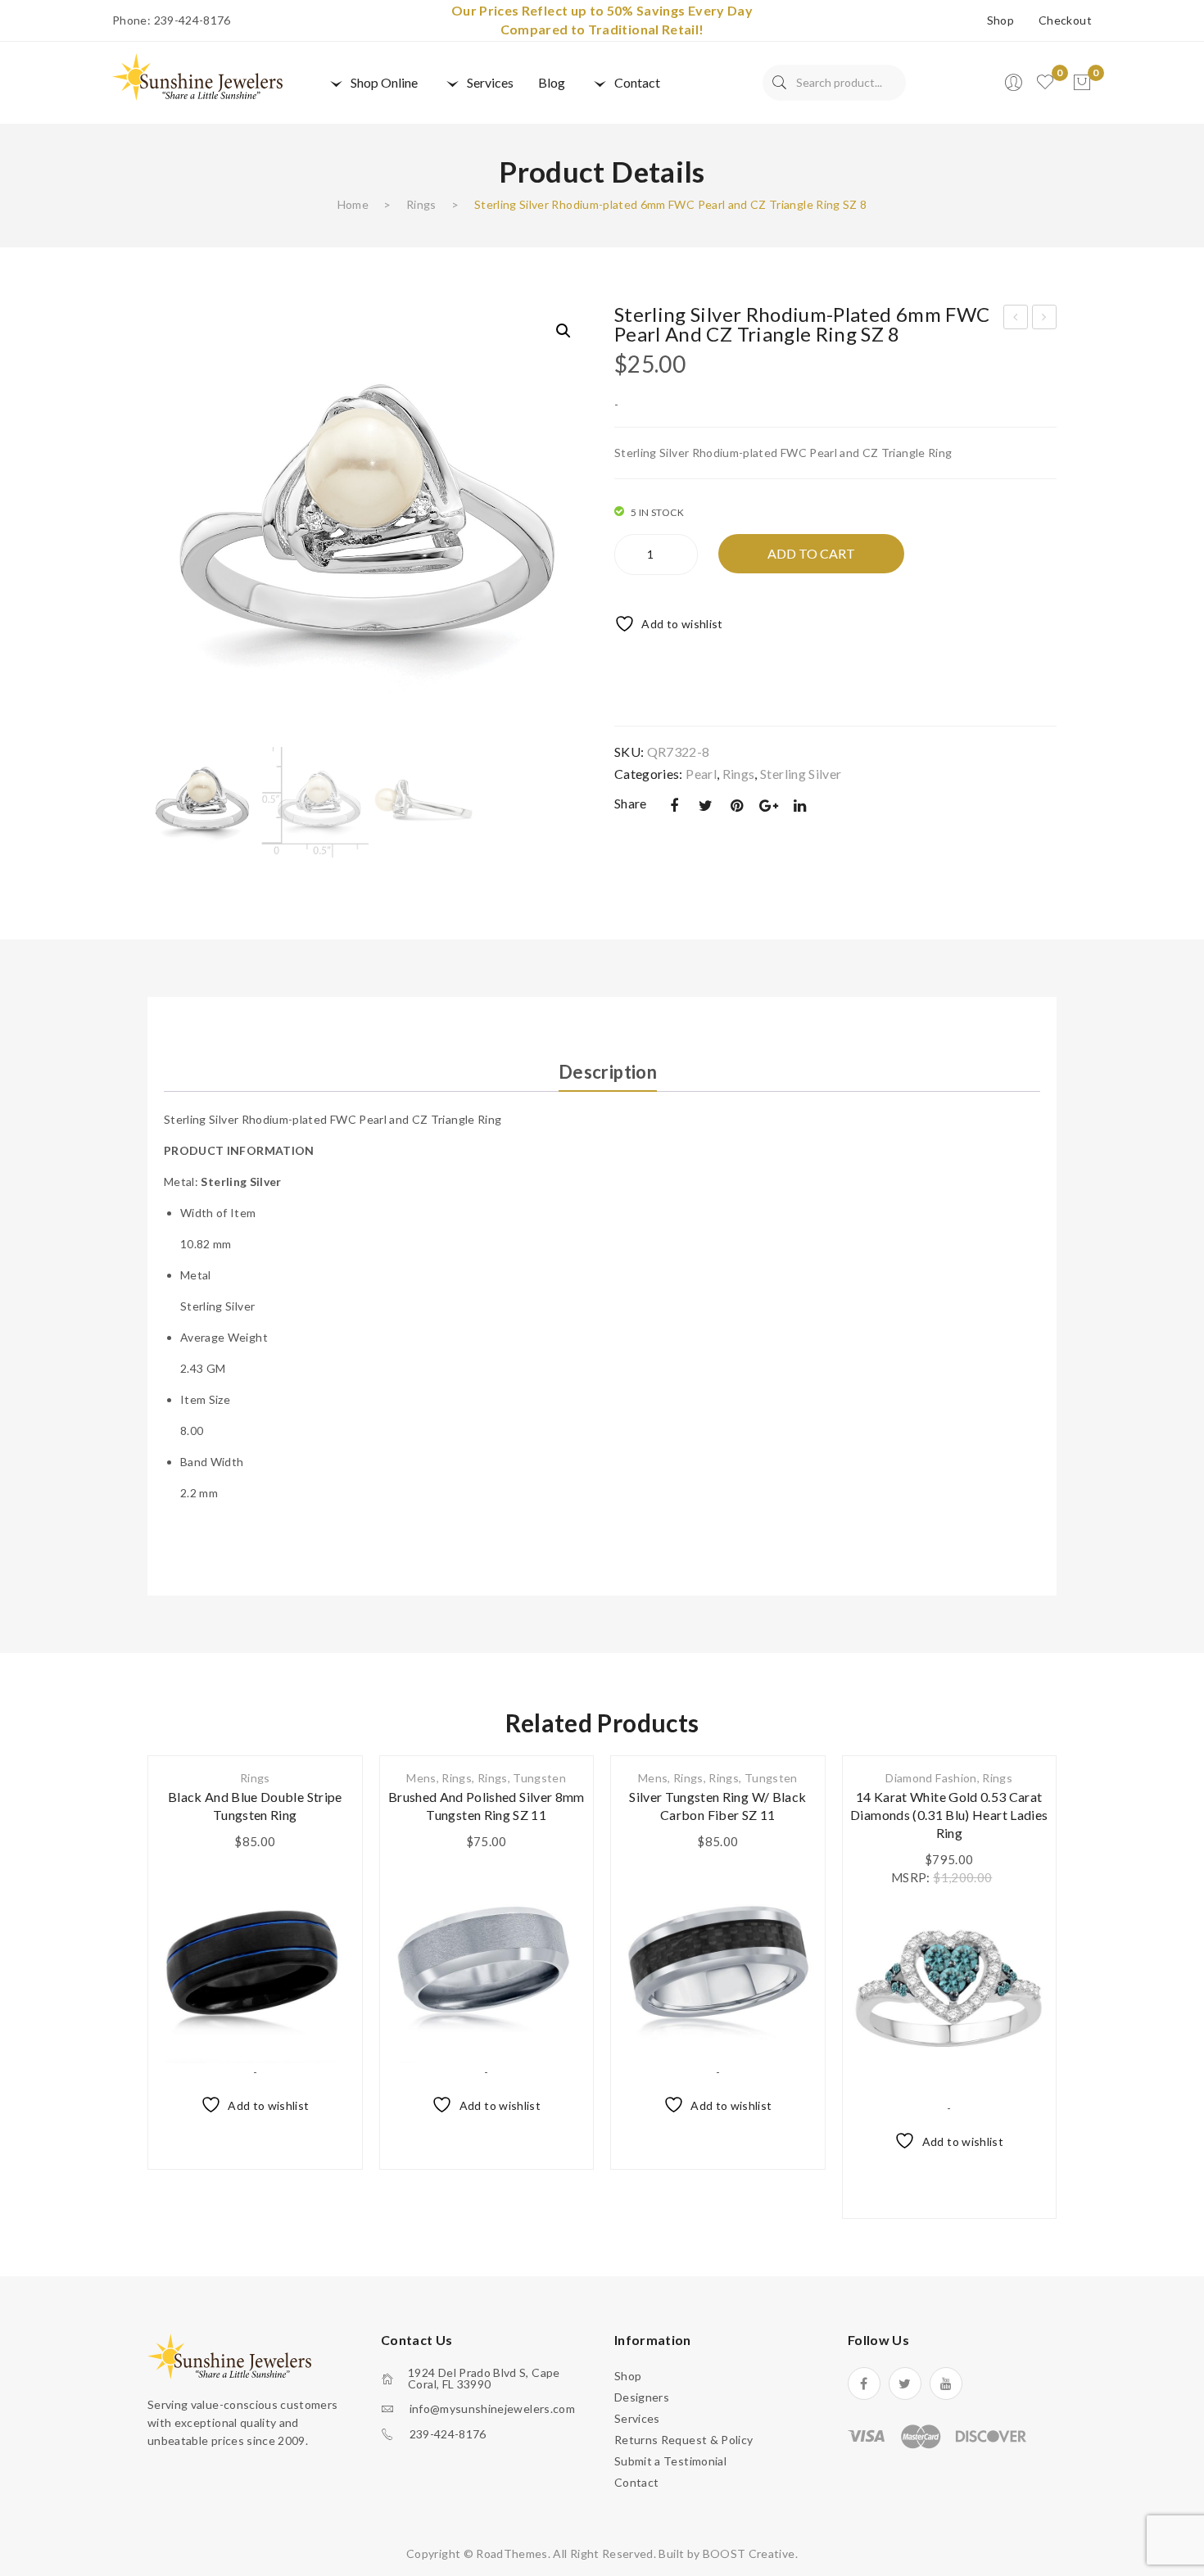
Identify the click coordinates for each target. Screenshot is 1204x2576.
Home (353, 204)
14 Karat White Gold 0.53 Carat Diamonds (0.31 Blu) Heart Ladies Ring (949, 1815)
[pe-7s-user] (1015, 87)
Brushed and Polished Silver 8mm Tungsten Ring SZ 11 (487, 1806)
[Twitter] (705, 806)
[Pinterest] (737, 806)
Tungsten (539, 1778)
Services (637, 2418)
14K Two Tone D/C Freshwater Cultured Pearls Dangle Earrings (1045, 319)
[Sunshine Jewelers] (197, 76)
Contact (636, 2482)
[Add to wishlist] (329, 1883)
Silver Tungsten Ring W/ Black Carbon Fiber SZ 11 (717, 1806)
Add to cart (811, 553)
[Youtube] (946, 2384)
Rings (421, 204)
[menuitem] (372, 83)
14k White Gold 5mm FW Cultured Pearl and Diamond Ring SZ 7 (1016, 319)
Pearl (701, 774)
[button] (564, 331)
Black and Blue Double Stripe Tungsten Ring (255, 1806)
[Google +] (768, 806)
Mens (421, 1778)
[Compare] (329, 1924)
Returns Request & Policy (683, 2440)
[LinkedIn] (800, 806)
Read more (717, 2139)
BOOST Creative (749, 2553)
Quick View (329, 1965)
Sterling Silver (801, 774)
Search (779, 83)
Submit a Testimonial (670, 2461)
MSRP (909, 1877)
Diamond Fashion (931, 1778)
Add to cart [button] (255, 2139)
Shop (1000, 20)
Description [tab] (608, 1072)
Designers (642, 2397)
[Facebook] (674, 806)
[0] (1082, 83)
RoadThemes (512, 2553)
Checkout (1065, 20)
